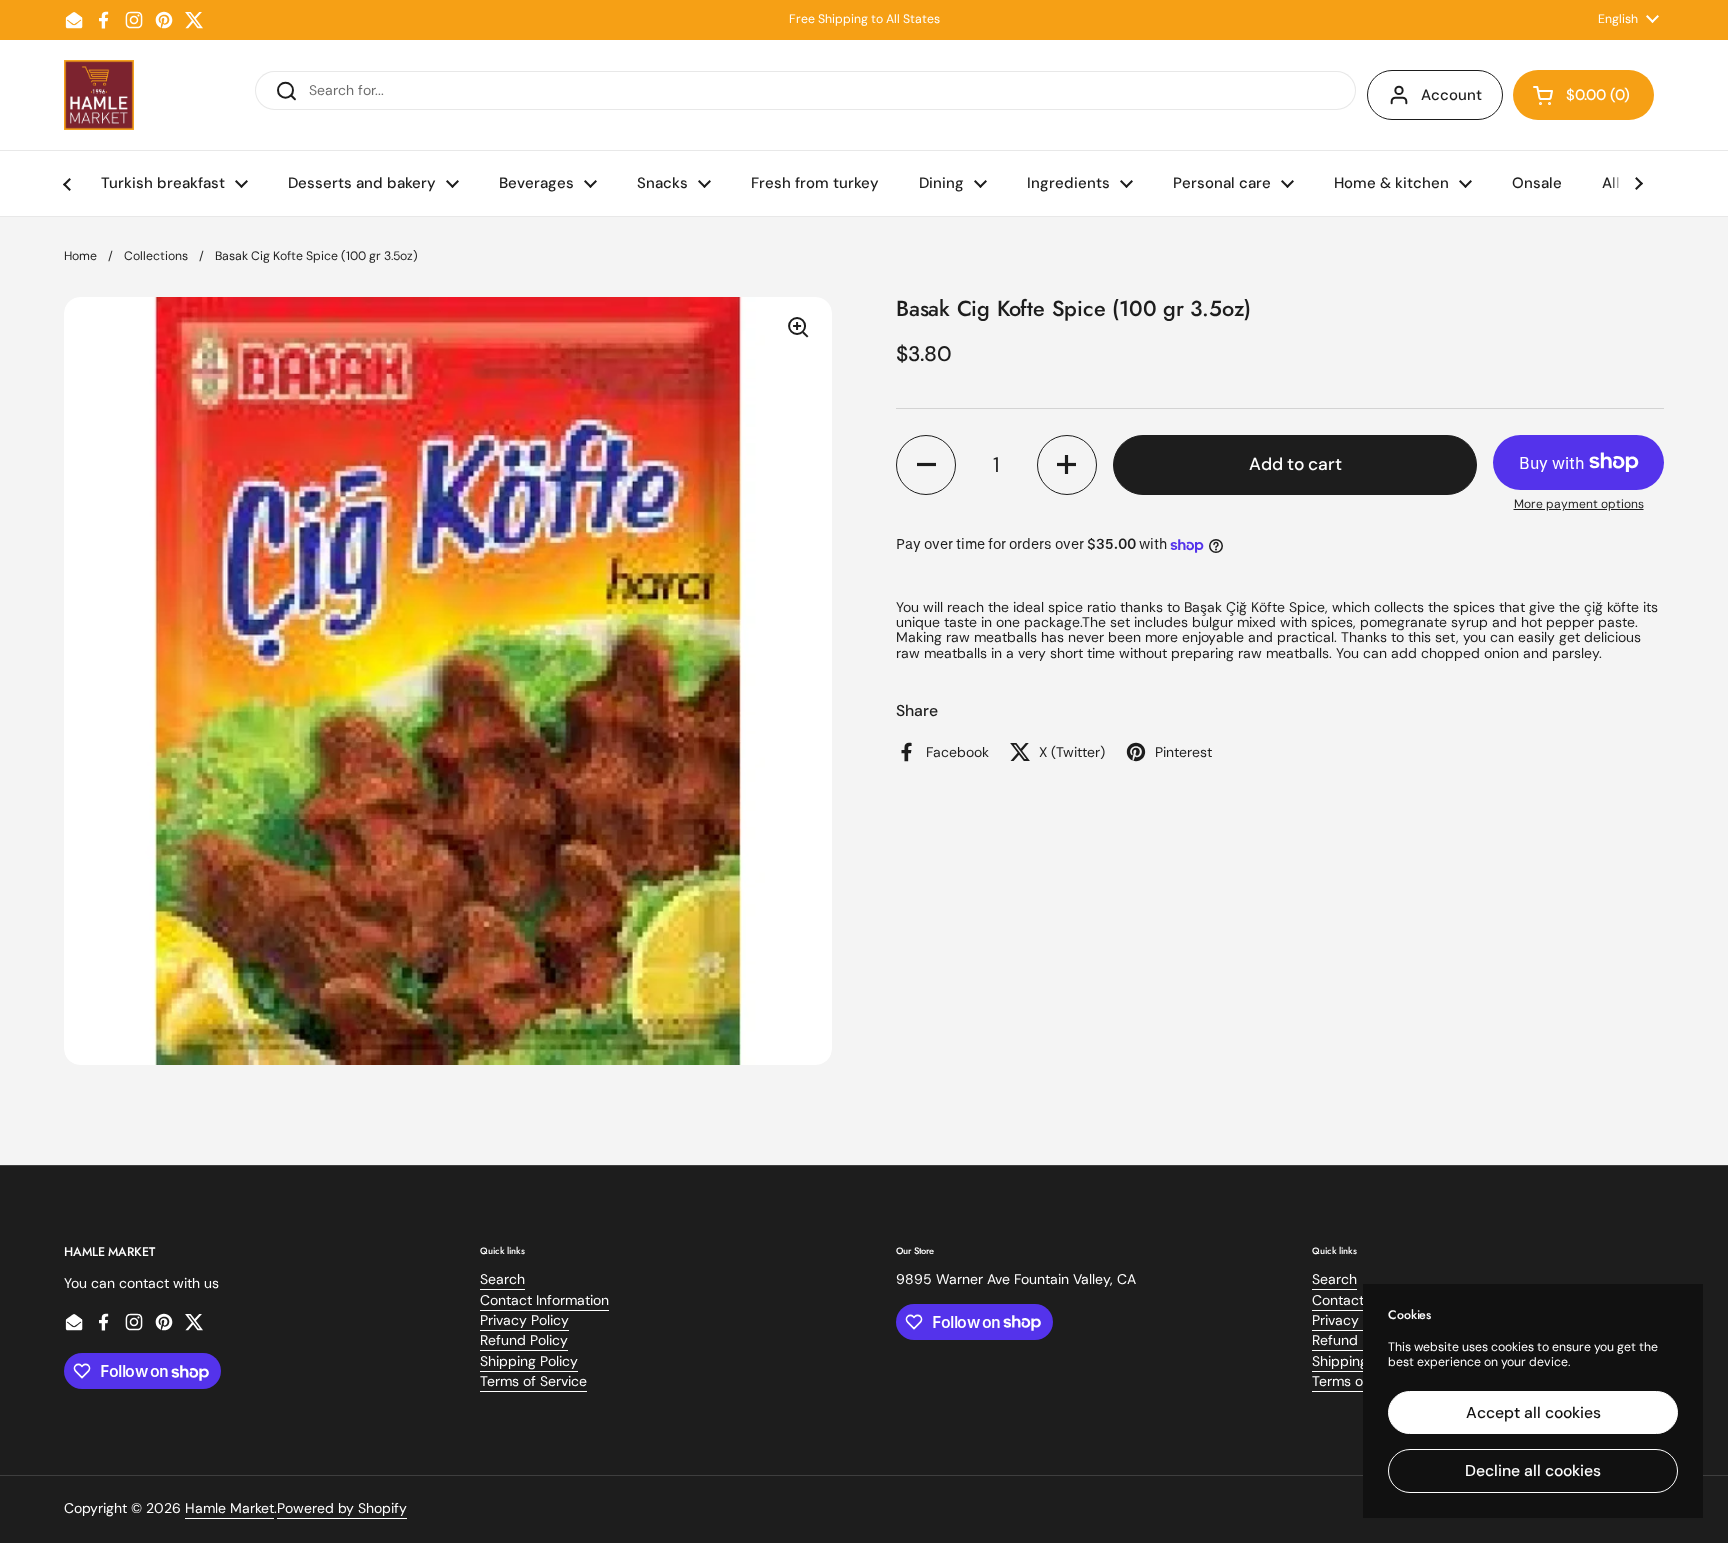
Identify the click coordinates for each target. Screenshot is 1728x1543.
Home (80, 256)
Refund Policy (524, 1340)
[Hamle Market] (99, 95)
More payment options (1579, 504)
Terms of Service (533, 1381)
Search (502, 1279)
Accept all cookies (1533, 1412)
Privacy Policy (524, 1320)
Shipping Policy (529, 1361)
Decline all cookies (1533, 1470)
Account (1451, 95)
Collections (156, 256)
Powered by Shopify (342, 1508)
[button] (1583, 95)
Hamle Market (229, 1508)
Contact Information (544, 1300)
